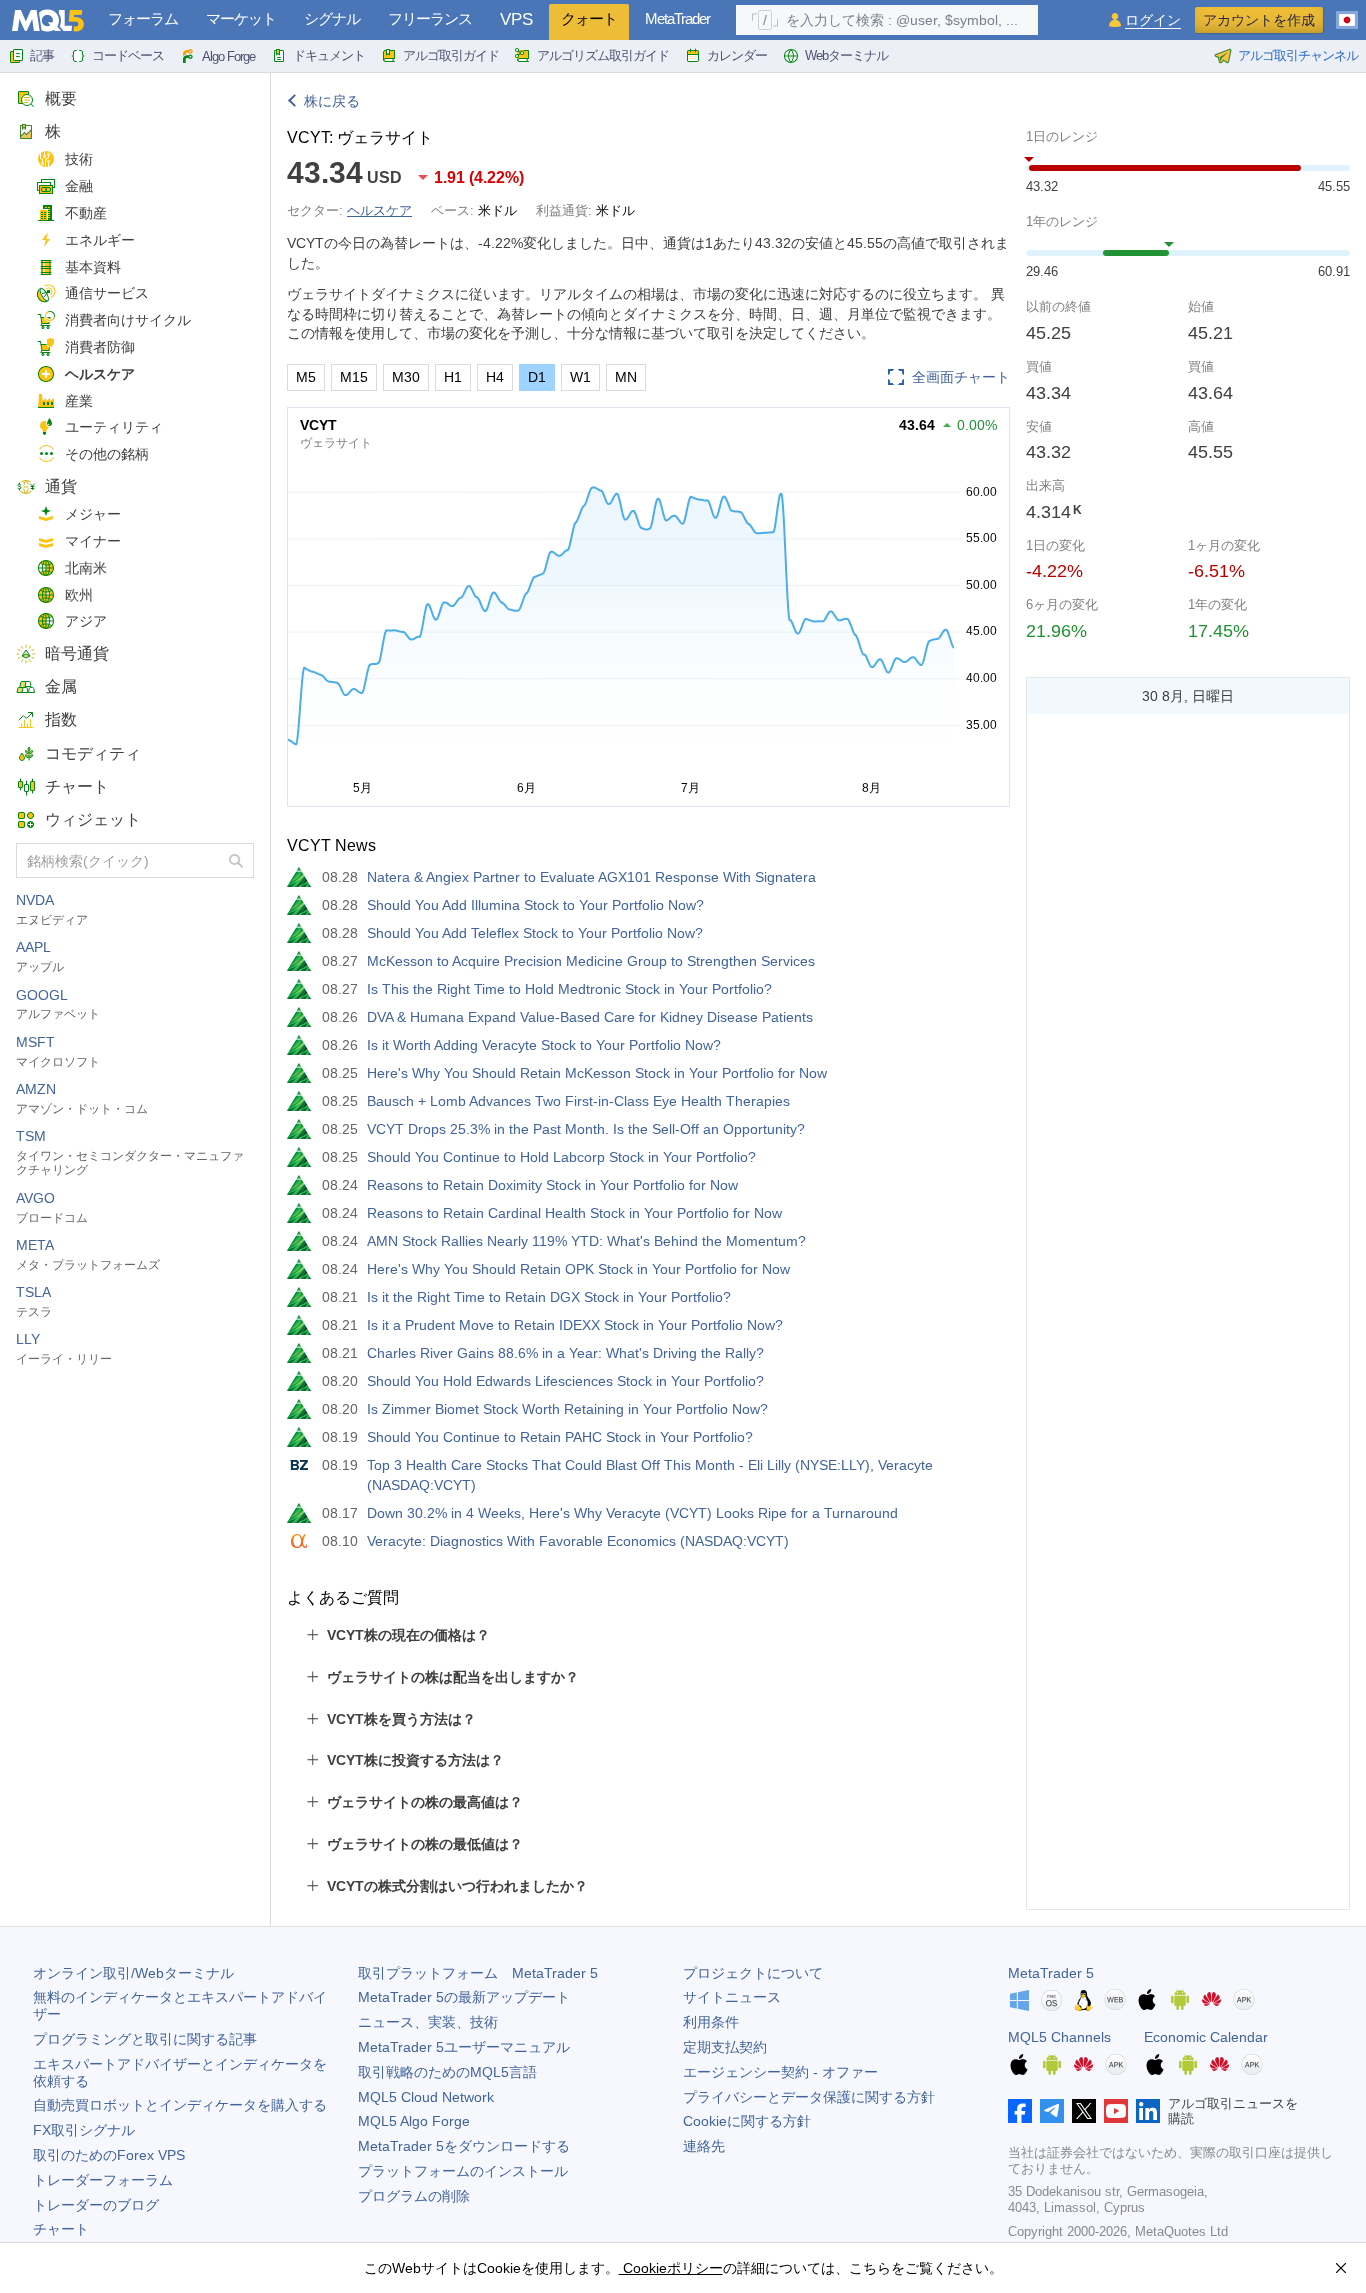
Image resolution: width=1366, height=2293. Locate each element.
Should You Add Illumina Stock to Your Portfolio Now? (535, 905)
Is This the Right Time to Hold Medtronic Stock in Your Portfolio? (569, 989)
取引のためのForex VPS (109, 2155)
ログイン (1153, 20)
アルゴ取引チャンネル (1298, 55)
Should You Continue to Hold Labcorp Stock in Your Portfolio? (561, 1157)
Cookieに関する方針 (747, 2121)
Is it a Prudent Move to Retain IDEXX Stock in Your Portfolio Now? (575, 1325)
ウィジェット (93, 819)
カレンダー (737, 55)
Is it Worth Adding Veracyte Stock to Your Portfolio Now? (544, 1045)
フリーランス (430, 18)
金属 (61, 686)
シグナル (332, 18)
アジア (86, 621)
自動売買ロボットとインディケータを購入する (180, 2105)
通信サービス (107, 293)
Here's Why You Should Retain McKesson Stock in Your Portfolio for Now (597, 1073)
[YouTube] (1116, 2111)
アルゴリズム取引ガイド (603, 55)
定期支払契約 (725, 2047)
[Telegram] (1052, 2111)
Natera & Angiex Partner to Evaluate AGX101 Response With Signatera (591, 877)
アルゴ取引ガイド (451, 55)
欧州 (79, 595)
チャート (77, 786)
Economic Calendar (1206, 2037)
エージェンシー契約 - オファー (780, 2072)
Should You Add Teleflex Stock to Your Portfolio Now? (535, 933)
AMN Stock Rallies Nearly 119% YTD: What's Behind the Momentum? (586, 1241)
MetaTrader (677, 18)
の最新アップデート (464, 1997)
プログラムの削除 (414, 2196)
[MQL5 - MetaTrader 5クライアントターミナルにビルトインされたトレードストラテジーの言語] (48, 20)
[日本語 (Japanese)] (1347, 12)
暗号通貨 (77, 653)
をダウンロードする (464, 2146)
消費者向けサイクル (128, 320)
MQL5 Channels (1059, 2037)
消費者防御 (100, 347)
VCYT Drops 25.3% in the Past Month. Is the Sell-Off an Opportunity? (586, 1129)
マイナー (93, 541)
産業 (79, 401)
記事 (42, 55)
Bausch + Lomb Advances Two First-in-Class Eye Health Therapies (578, 1101)
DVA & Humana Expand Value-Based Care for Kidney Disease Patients (590, 1017)
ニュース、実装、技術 (428, 2022)
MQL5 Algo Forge (414, 2121)
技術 (79, 159)
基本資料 (93, 267)
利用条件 (711, 2022)
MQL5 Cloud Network (426, 2097)
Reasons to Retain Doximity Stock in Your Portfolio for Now (552, 1185)
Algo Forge (228, 56)
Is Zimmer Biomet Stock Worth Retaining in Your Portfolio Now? (567, 1409)
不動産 (86, 213)
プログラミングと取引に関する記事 (145, 2039)
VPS (516, 19)
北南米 (86, 568)
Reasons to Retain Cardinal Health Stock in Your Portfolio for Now (574, 1213)
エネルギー (100, 240)
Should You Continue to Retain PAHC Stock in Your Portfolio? (560, 1437)
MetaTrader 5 (1051, 1973)
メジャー (93, 514)
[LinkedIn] (1148, 2111)
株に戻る (332, 101)
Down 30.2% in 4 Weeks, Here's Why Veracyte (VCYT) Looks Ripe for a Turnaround (632, 1513)
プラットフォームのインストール (463, 2171)
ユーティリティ (114, 427)
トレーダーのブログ (96, 2205)
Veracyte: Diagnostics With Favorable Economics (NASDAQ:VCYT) (578, 1541)
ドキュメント (329, 55)
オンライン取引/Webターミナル (133, 1973)
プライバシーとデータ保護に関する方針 (809, 2097)
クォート (589, 18)
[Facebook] (1020, 2111)
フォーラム (143, 18)
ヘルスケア (100, 374)
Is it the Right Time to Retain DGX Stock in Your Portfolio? (549, 1297)
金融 (79, 186)
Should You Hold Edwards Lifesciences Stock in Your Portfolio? (565, 1381)
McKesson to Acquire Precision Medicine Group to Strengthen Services (591, 961)
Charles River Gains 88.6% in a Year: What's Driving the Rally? (565, 1353)
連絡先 (704, 2146)
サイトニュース (732, 1997)
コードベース (128, 55)
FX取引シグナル (84, 2130)
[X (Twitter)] (1084, 2111)
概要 (61, 98)
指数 (61, 719)
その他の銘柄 (107, 454)
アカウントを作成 (1259, 20)
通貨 (61, 486)
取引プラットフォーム (478, 1973)
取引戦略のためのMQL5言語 (447, 2072)
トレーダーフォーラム (103, 2180)
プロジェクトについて (753, 1973)
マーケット (241, 18)
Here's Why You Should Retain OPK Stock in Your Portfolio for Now (578, 1269)
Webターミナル (846, 55)
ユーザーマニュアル (464, 2047)
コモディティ (93, 753)
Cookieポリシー (671, 2268)
